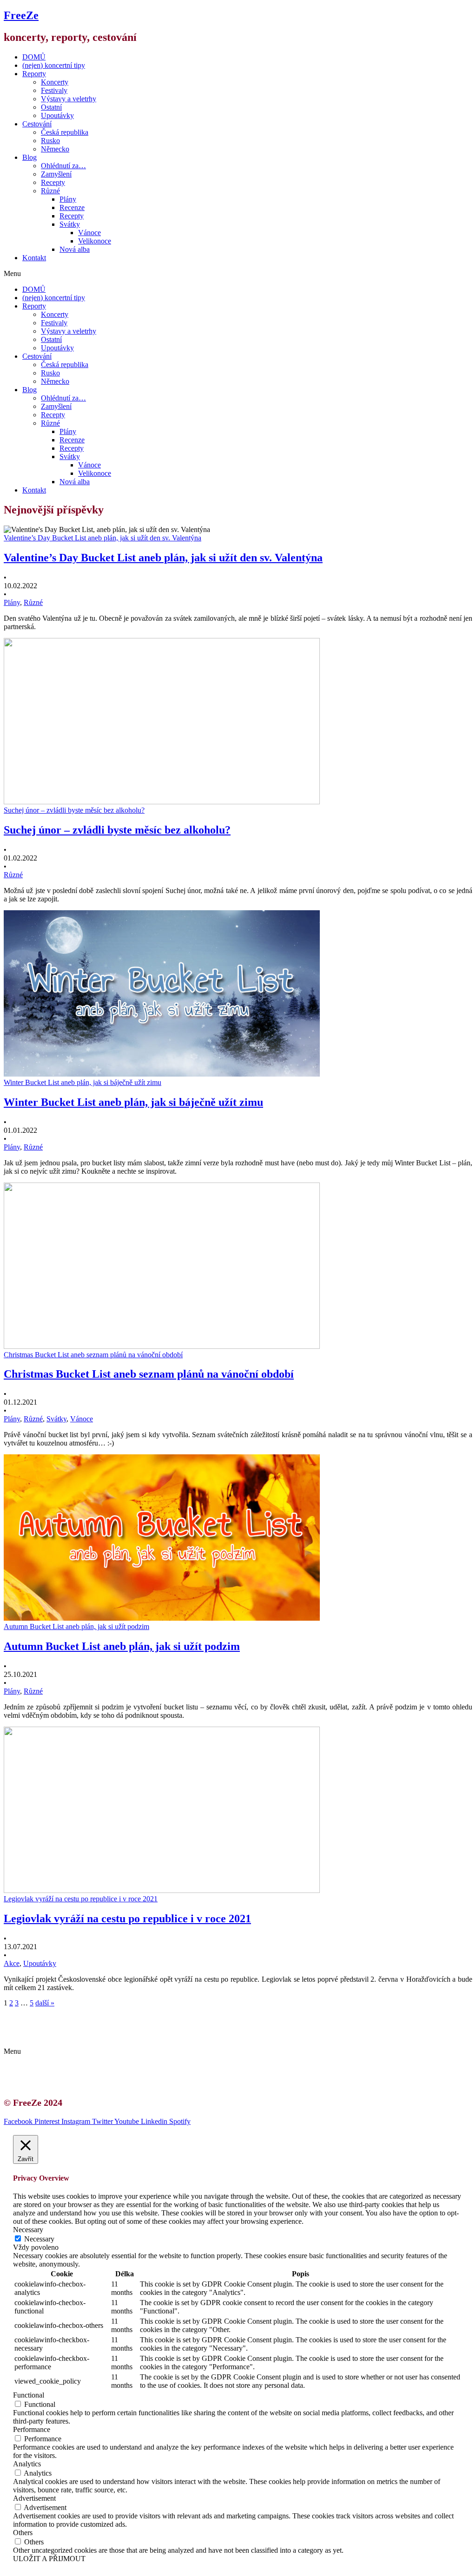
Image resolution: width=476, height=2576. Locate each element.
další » (45, 2003)
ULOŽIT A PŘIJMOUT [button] (49, 2559)
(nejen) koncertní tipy (54, 65)
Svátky (70, 224)
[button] (238, 274)
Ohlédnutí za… (63, 166)
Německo (55, 149)
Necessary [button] (28, 2230)
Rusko (50, 141)
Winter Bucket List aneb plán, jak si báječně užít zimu (133, 1102)
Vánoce (89, 233)
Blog (30, 157)
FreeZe (21, 15)
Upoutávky (57, 115)
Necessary (39, 2239)
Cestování (37, 124)
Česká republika (65, 132)
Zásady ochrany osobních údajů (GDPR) (92, 2035)
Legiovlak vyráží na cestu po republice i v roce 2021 (127, 1919)
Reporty (34, 74)
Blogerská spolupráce (63, 2027)
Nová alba (75, 249)
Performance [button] (32, 2429)
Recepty (53, 182)
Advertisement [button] (34, 2498)
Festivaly (54, 90)
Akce (12, 1963)
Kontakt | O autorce (60, 2019)
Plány (68, 199)
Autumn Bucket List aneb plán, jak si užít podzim (122, 1646)
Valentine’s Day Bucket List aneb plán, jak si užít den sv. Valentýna (163, 558)
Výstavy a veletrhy (69, 99)
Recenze (72, 207)
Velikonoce (95, 241)
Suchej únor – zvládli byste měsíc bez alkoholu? (117, 830)
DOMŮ (34, 57)
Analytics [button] (27, 2464)
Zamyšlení (56, 174)
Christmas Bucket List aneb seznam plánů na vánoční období (149, 1374)
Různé (50, 191)
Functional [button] (29, 2395)
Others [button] (23, 2533)
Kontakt (34, 258)
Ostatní (51, 107)
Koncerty (55, 82)
